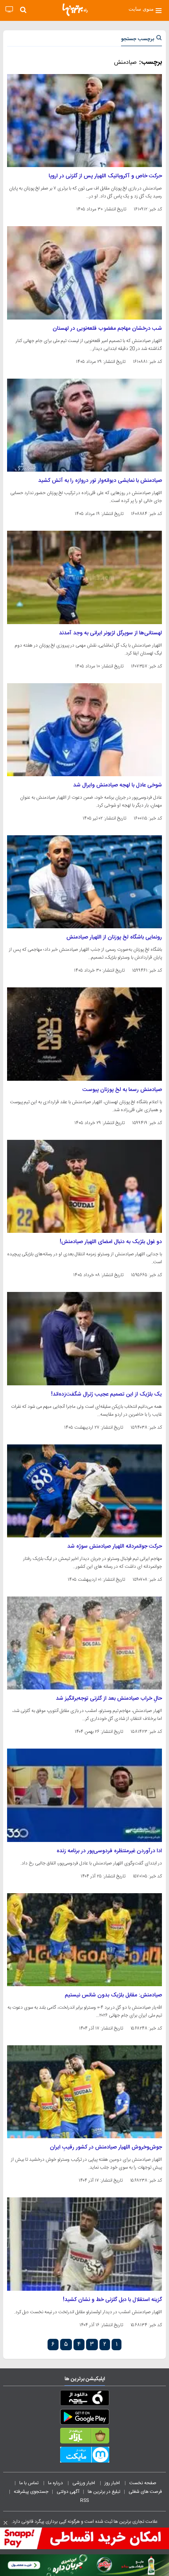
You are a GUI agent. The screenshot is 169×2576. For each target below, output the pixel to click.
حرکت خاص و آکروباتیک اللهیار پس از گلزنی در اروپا (105, 176)
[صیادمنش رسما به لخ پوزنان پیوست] (84, 1034)
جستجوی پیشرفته (31, 2492)
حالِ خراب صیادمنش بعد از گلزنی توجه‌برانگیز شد (109, 1699)
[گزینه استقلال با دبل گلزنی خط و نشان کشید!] (84, 2244)
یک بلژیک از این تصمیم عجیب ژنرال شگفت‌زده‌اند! (107, 1394)
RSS (84, 2500)
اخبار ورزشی (84, 2483)
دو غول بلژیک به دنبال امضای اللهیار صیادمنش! (111, 1242)
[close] (6, 2523)
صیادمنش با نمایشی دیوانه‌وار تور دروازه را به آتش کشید (100, 481)
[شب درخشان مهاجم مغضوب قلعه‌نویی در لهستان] (84, 273)
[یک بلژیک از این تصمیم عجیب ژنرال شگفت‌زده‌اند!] (84, 1338)
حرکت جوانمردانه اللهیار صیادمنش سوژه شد (115, 1546)
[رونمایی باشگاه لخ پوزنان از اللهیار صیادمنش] (84, 882)
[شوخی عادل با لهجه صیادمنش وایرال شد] (84, 730)
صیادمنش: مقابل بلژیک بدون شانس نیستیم (113, 1995)
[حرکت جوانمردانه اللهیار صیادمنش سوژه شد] (84, 1491)
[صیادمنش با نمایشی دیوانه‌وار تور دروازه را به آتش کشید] (84, 425)
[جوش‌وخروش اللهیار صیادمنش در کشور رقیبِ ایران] (84, 2092)
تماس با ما (29, 2483)
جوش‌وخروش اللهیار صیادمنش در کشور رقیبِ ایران (106, 2147)
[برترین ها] (75, 10)
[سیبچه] (84, 2399)
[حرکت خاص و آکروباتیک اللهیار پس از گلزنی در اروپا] (84, 121)
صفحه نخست (143, 2483)
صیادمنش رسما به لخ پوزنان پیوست (122, 1090)
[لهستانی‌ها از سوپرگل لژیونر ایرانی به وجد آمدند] (84, 577)
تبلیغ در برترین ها (104, 2492)
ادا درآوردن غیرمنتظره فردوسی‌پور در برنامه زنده (109, 1851)
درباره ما (56, 2483)
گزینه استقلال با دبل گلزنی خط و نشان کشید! (112, 2300)
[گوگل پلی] (84, 2418)
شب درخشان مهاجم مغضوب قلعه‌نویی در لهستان (107, 329)
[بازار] (84, 2437)
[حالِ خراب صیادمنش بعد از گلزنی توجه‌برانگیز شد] (84, 1643)
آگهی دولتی (68, 2492)
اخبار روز (113, 2483)
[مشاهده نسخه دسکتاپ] (9, 10)
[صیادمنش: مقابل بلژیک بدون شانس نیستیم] (84, 1940)
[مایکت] (84, 2456)
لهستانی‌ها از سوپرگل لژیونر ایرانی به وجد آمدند (110, 633)
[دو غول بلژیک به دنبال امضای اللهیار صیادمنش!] (84, 1186)
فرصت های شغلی (145, 2492)
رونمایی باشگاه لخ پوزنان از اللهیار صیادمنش (114, 937)
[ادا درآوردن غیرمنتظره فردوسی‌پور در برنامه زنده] (84, 1795)
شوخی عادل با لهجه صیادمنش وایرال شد (118, 785)
